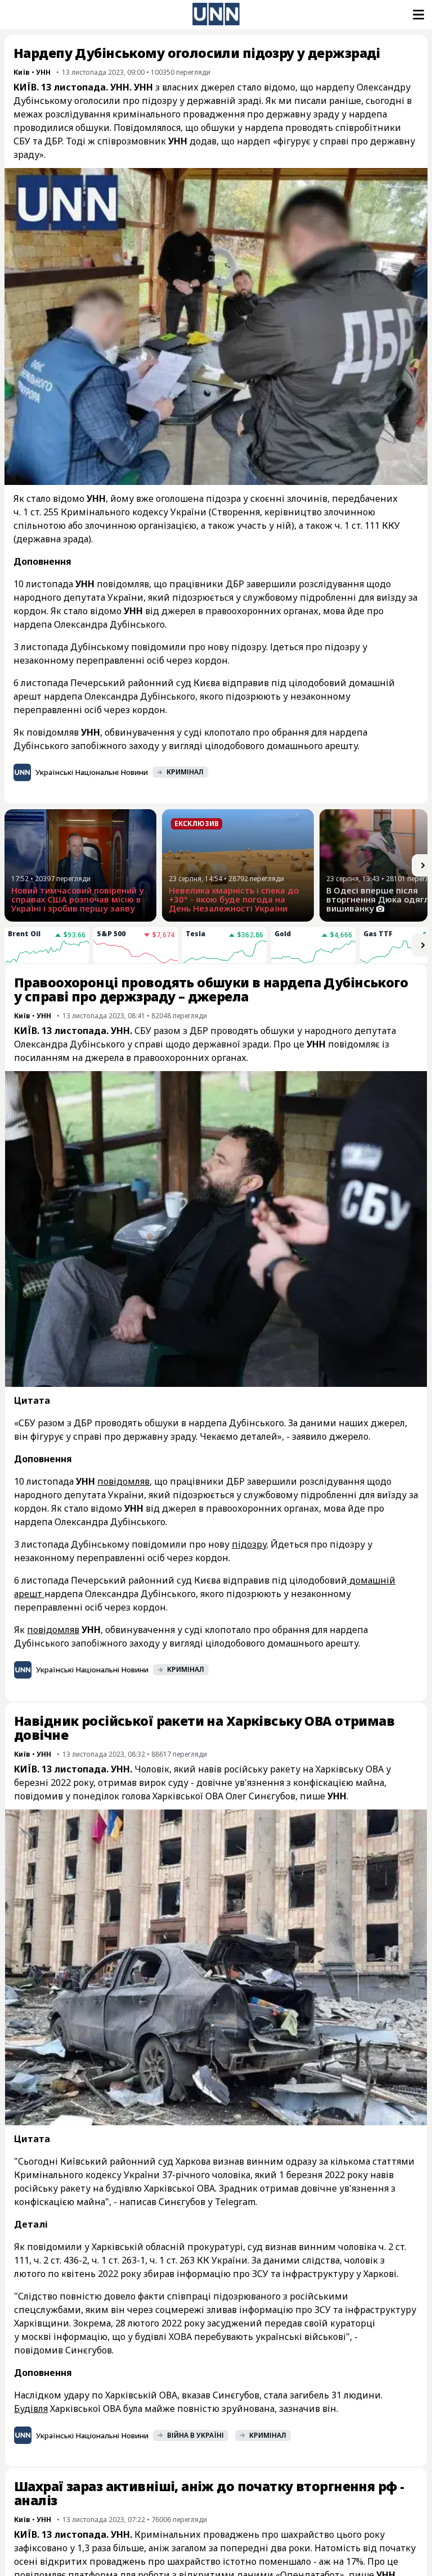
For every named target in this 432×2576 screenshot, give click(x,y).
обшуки (93, 128)
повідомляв (123, 1481)
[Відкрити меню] (417, 15)
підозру (249, 1544)
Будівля (31, 2409)
